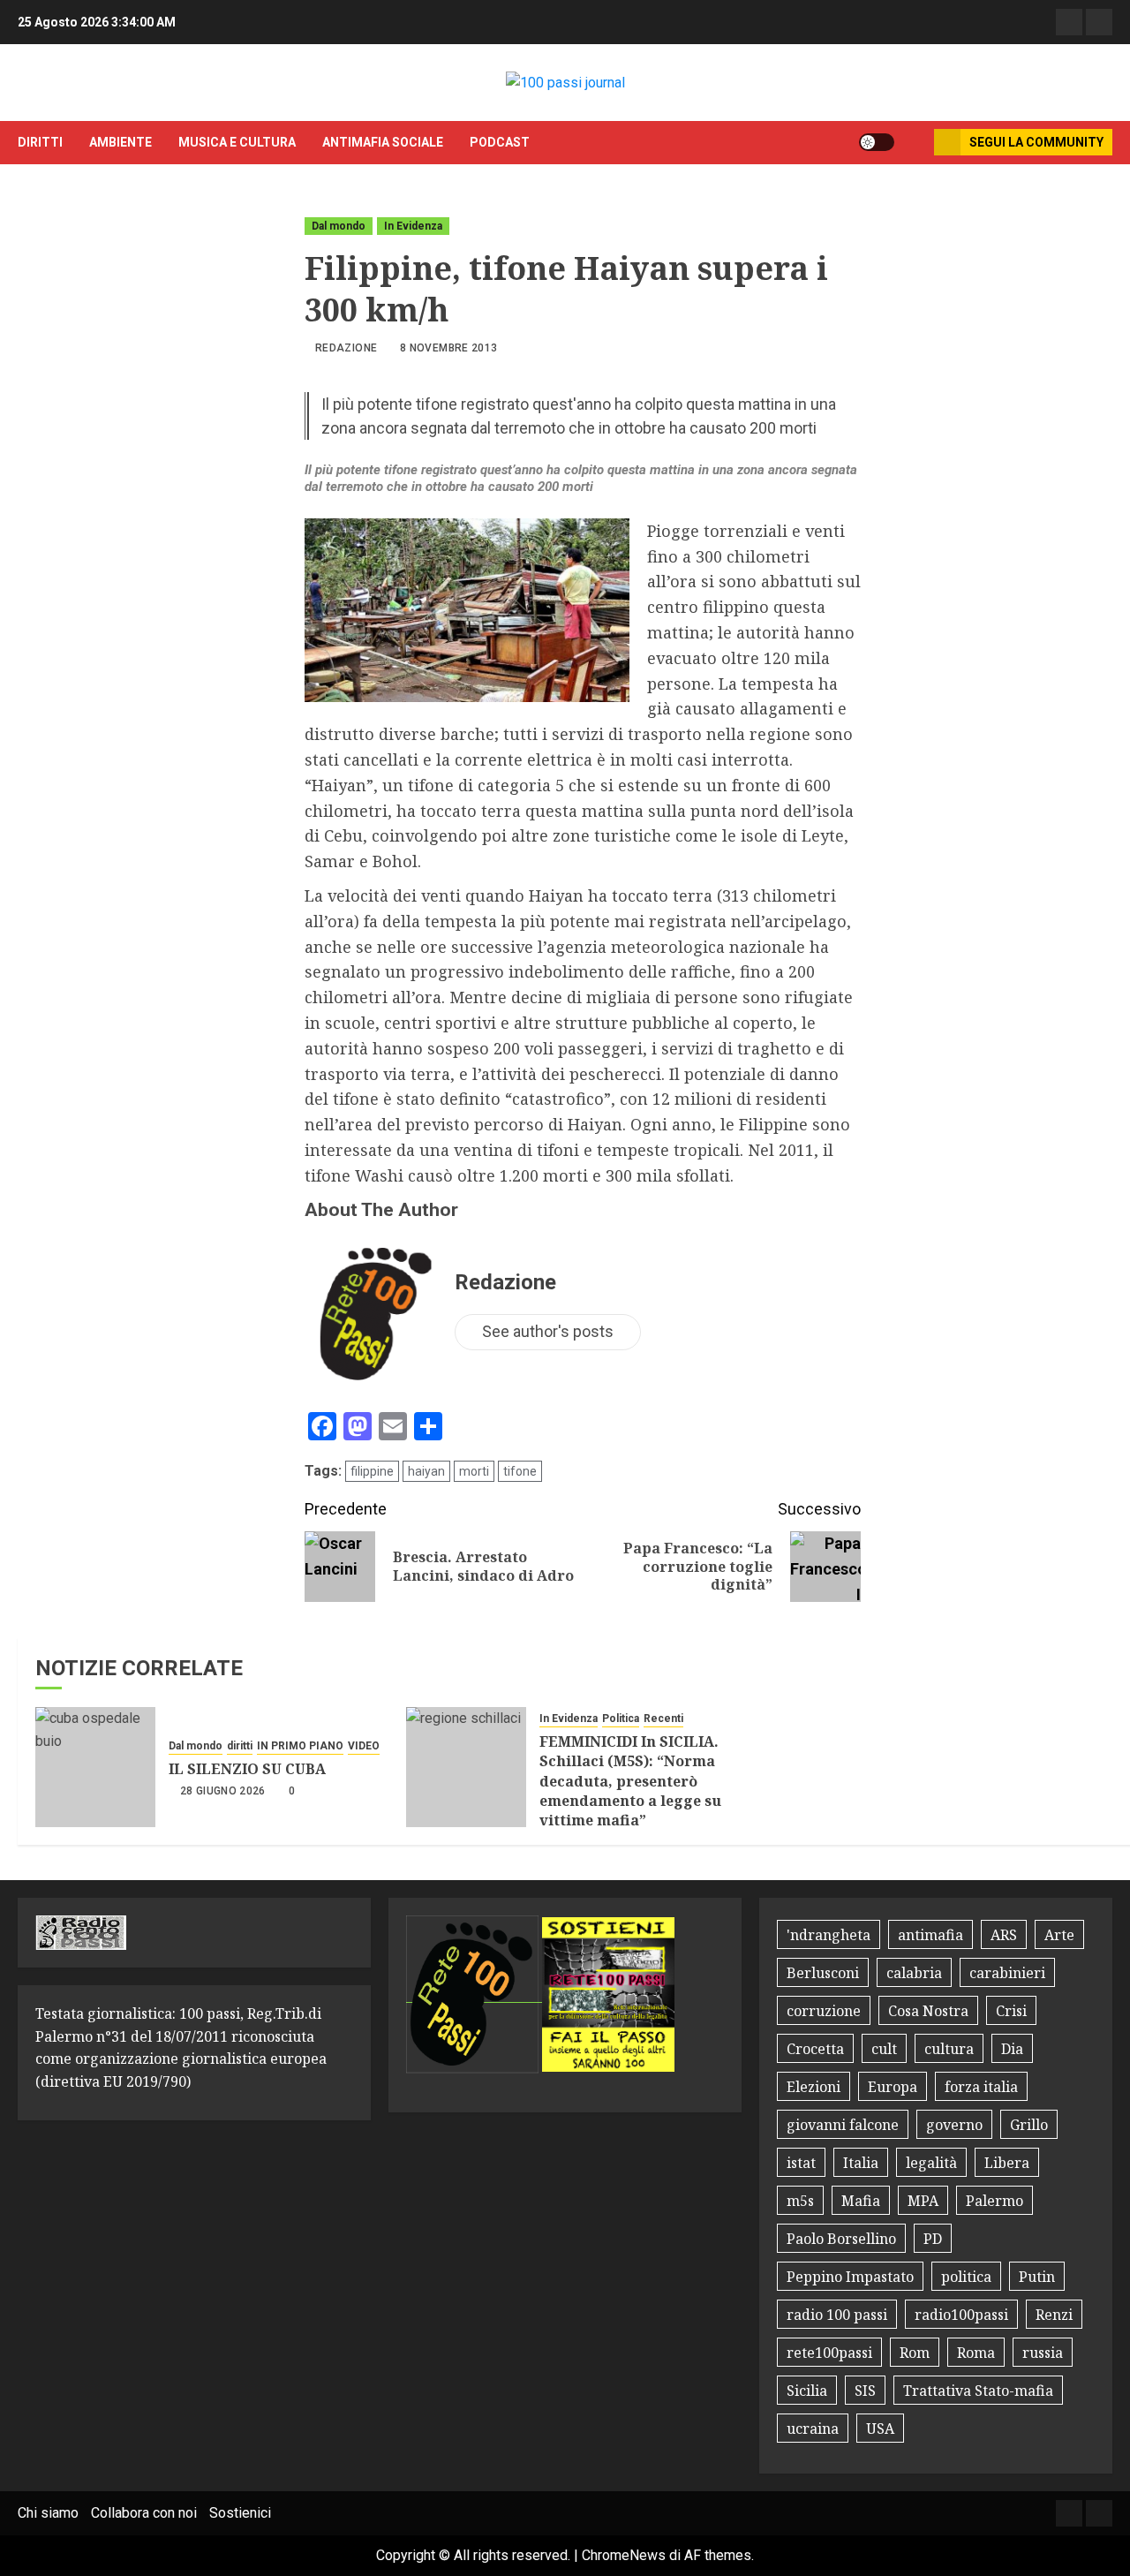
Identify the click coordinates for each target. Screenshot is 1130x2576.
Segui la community (1036, 142)
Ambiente (121, 142)
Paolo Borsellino (841, 2239)
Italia (861, 2163)
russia (1043, 2353)
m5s (800, 2201)
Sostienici (240, 2513)
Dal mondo (339, 226)
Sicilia (807, 2391)
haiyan (426, 1471)
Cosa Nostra (928, 2011)
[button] (914, 142)
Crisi (1011, 2011)
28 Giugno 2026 (223, 1791)
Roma (976, 2353)
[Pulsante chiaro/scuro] (877, 142)
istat (801, 2163)
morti (474, 1471)
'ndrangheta (829, 1935)
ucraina (813, 2429)
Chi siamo (48, 2513)
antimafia (930, 1935)
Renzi (1054, 2315)
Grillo (1029, 2125)
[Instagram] (1099, 22)
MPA (923, 2201)
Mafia (861, 2201)
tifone (520, 1471)
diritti (40, 142)
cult (884, 2049)
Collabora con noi (144, 2513)
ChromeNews (624, 2555)
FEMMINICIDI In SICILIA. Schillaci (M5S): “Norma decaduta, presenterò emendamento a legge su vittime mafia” (630, 1781)
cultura (949, 2049)
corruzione (824, 2011)
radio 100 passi (837, 2315)
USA (880, 2429)
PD (933, 2239)
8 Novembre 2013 (448, 348)
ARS (1004, 1935)
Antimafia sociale (383, 142)
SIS (865, 2391)
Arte (1059, 1935)
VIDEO (364, 1746)
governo (954, 2125)
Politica (621, 1719)
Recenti (663, 1719)
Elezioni (814, 2087)
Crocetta (815, 2049)
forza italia (981, 2087)
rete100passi (829, 2353)
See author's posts (548, 1331)
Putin (1037, 2277)
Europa (893, 2087)
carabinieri (1007, 1973)
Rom (915, 2353)
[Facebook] (1069, 22)
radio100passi (961, 2315)
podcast (500, 142)
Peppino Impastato (850, 2277)
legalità (931, 2163)
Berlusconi (823, 1973)
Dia (1012, 2049)
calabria (914, 1973)
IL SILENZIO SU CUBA (247, 1769)
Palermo (994, 2201)
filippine (372, 1471)
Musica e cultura (237, 142)
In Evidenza (413, 226)
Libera (1007, 2163)
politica (966, 2277)
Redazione (346, 348)
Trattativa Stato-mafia (978, 2391)
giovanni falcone (843, 2125)
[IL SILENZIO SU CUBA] (95, 1767)
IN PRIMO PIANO (300, 1746)
